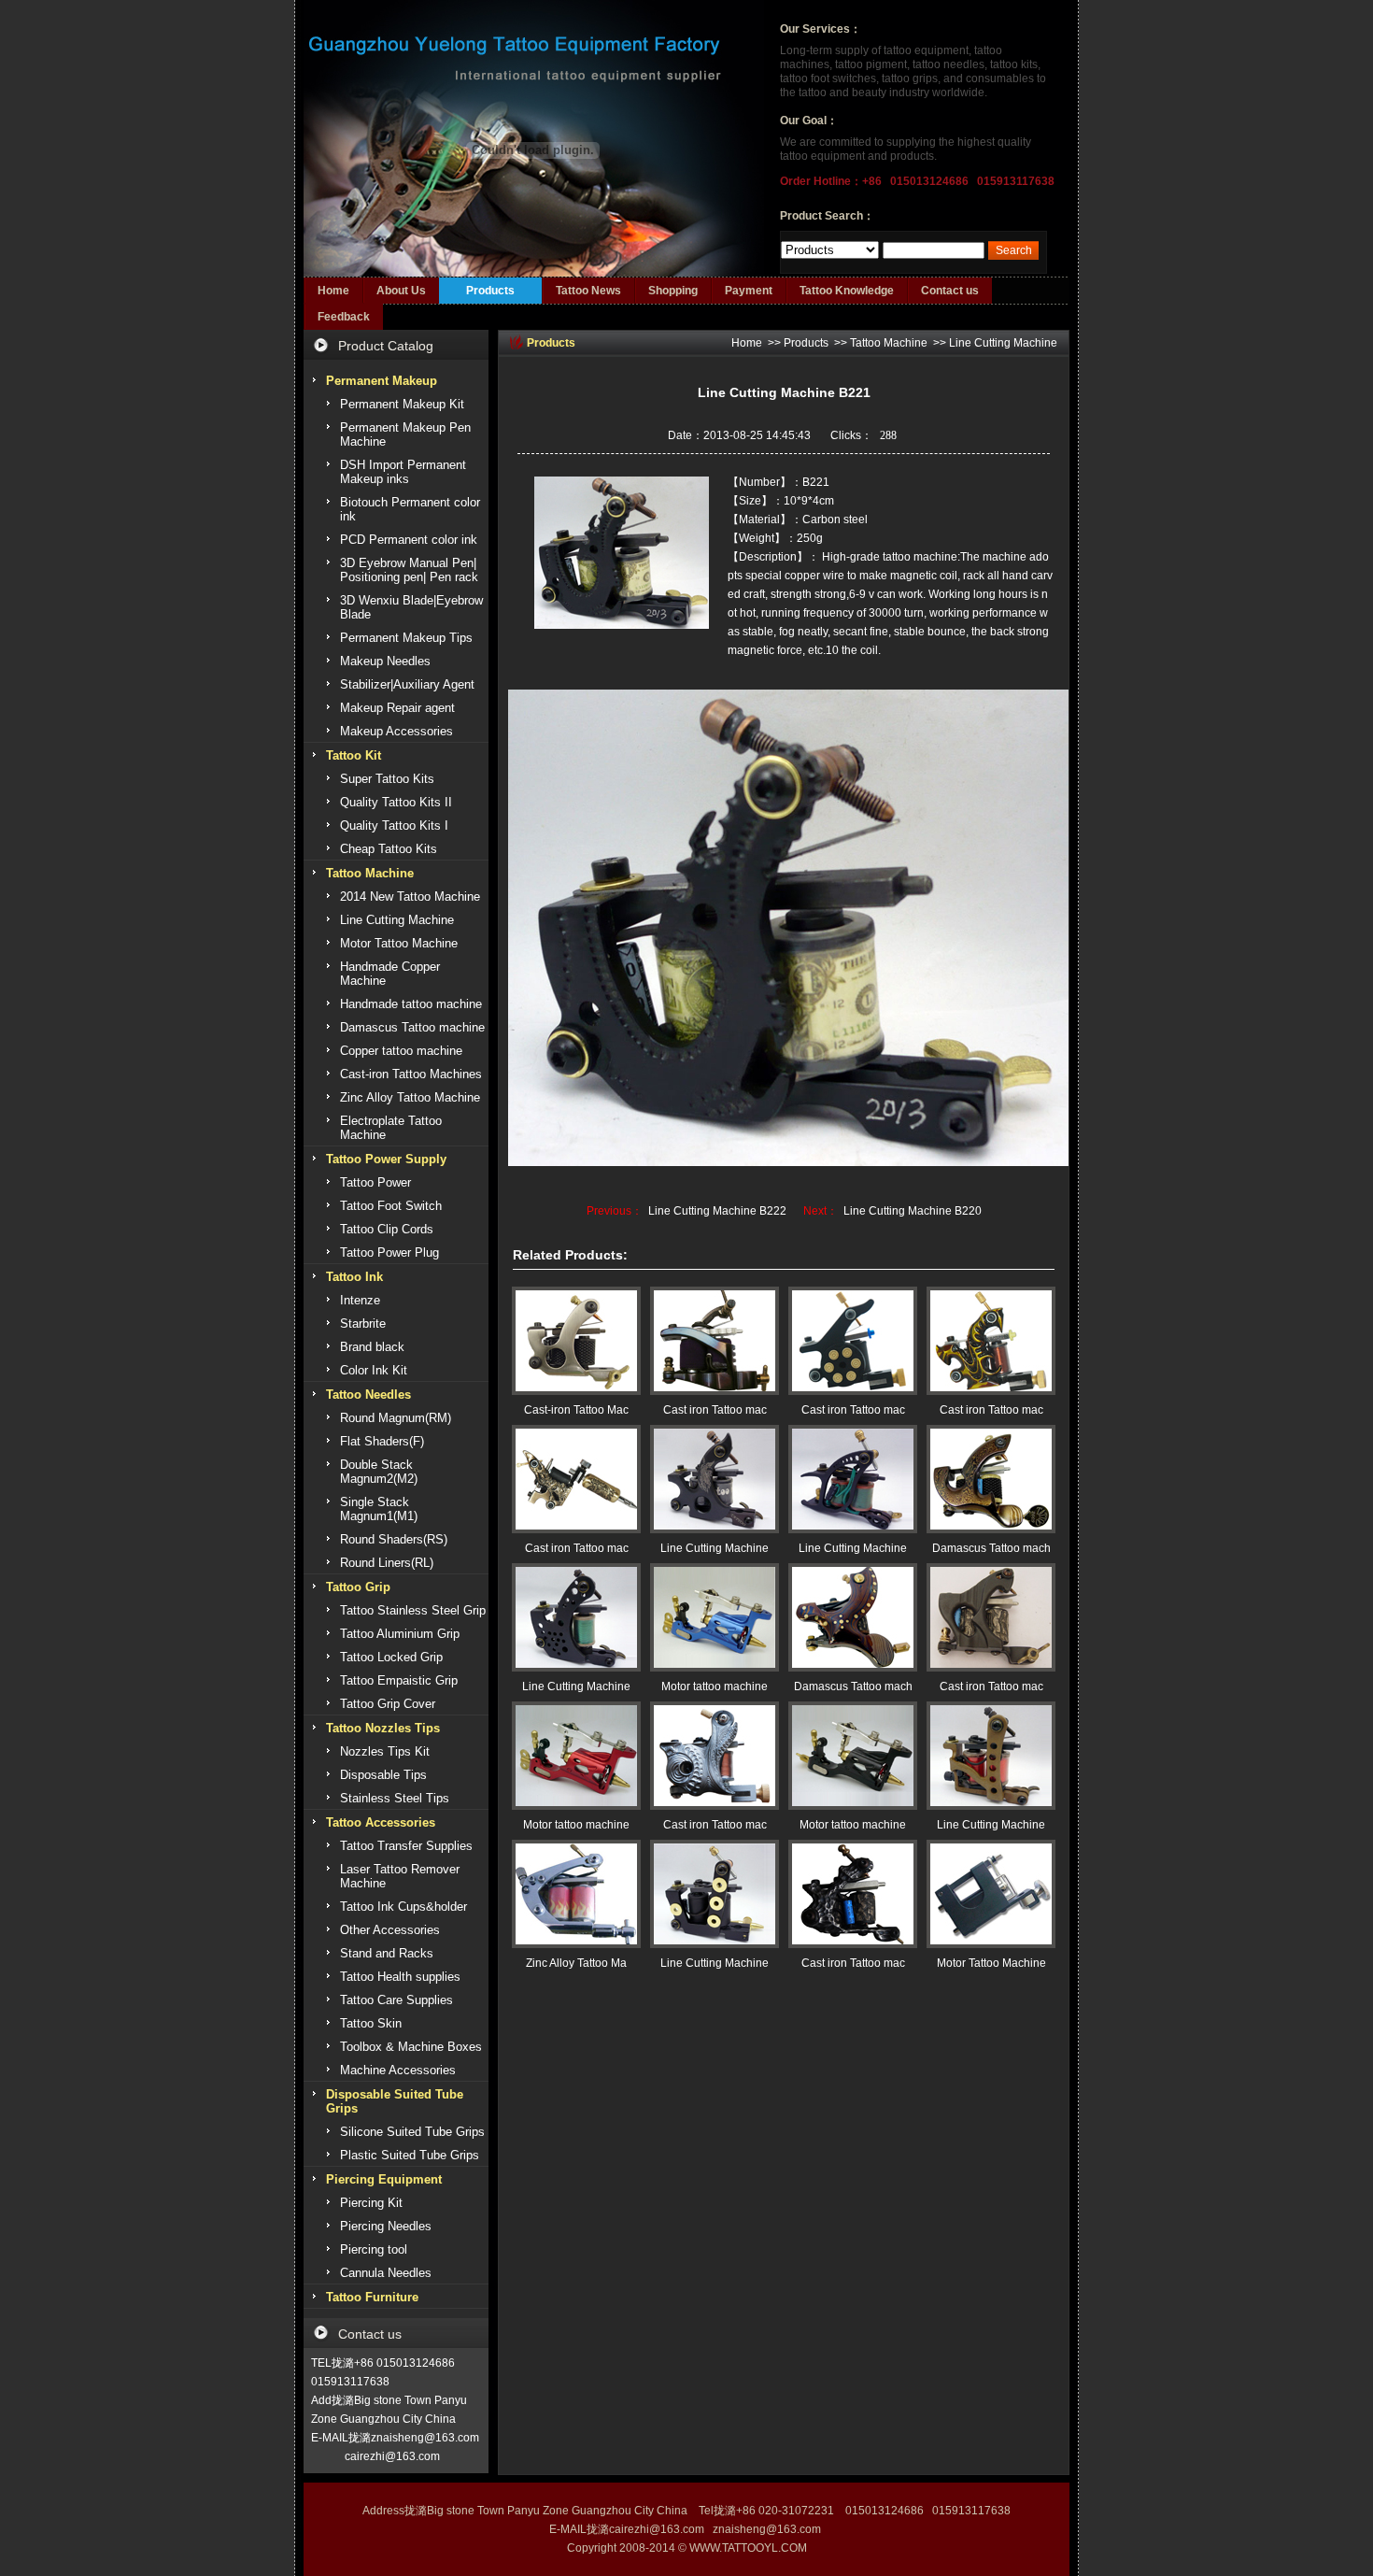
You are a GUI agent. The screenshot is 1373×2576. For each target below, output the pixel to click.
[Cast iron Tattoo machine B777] (853, 1341)
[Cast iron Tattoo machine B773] (991, 1341)
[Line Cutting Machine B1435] (853, 1479)
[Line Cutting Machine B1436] (715, 1479)
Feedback (344, 317)
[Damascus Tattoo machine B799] (853, 1617)
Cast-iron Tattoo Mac (576, 1410)
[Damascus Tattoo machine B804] (991, 1479)
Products (490, 291)
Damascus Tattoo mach (991, 1548)
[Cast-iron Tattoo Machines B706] (576, 1341)
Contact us (950, 291)
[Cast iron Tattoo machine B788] (715, 1341)
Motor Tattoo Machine (991, 1963)
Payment (749, 291)
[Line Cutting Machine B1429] (715, 1894)
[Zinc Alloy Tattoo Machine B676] (576, 1894)
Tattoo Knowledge (847, 291)
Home (333, 291)
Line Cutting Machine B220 (913, 1211)
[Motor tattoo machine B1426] (576, 1756)
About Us (401, 291)
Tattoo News (588, 291)
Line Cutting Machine (1003, 343)
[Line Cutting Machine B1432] (991, 1756)
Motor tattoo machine (715, 1686)
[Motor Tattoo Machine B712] (991, 1894)
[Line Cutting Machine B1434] (576, 1617)
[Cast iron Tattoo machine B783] (576, 1479)
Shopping (673, 291)
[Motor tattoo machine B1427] (715, 1617)
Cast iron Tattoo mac (715, 1410)
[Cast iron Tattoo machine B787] (991, 1617)
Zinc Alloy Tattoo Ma (576, 1963)
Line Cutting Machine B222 (717, 1211)
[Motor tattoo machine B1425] (853, 1756)
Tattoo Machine (889, 343)
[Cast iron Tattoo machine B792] (853, 1894)
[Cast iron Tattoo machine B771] (715, 1756)
